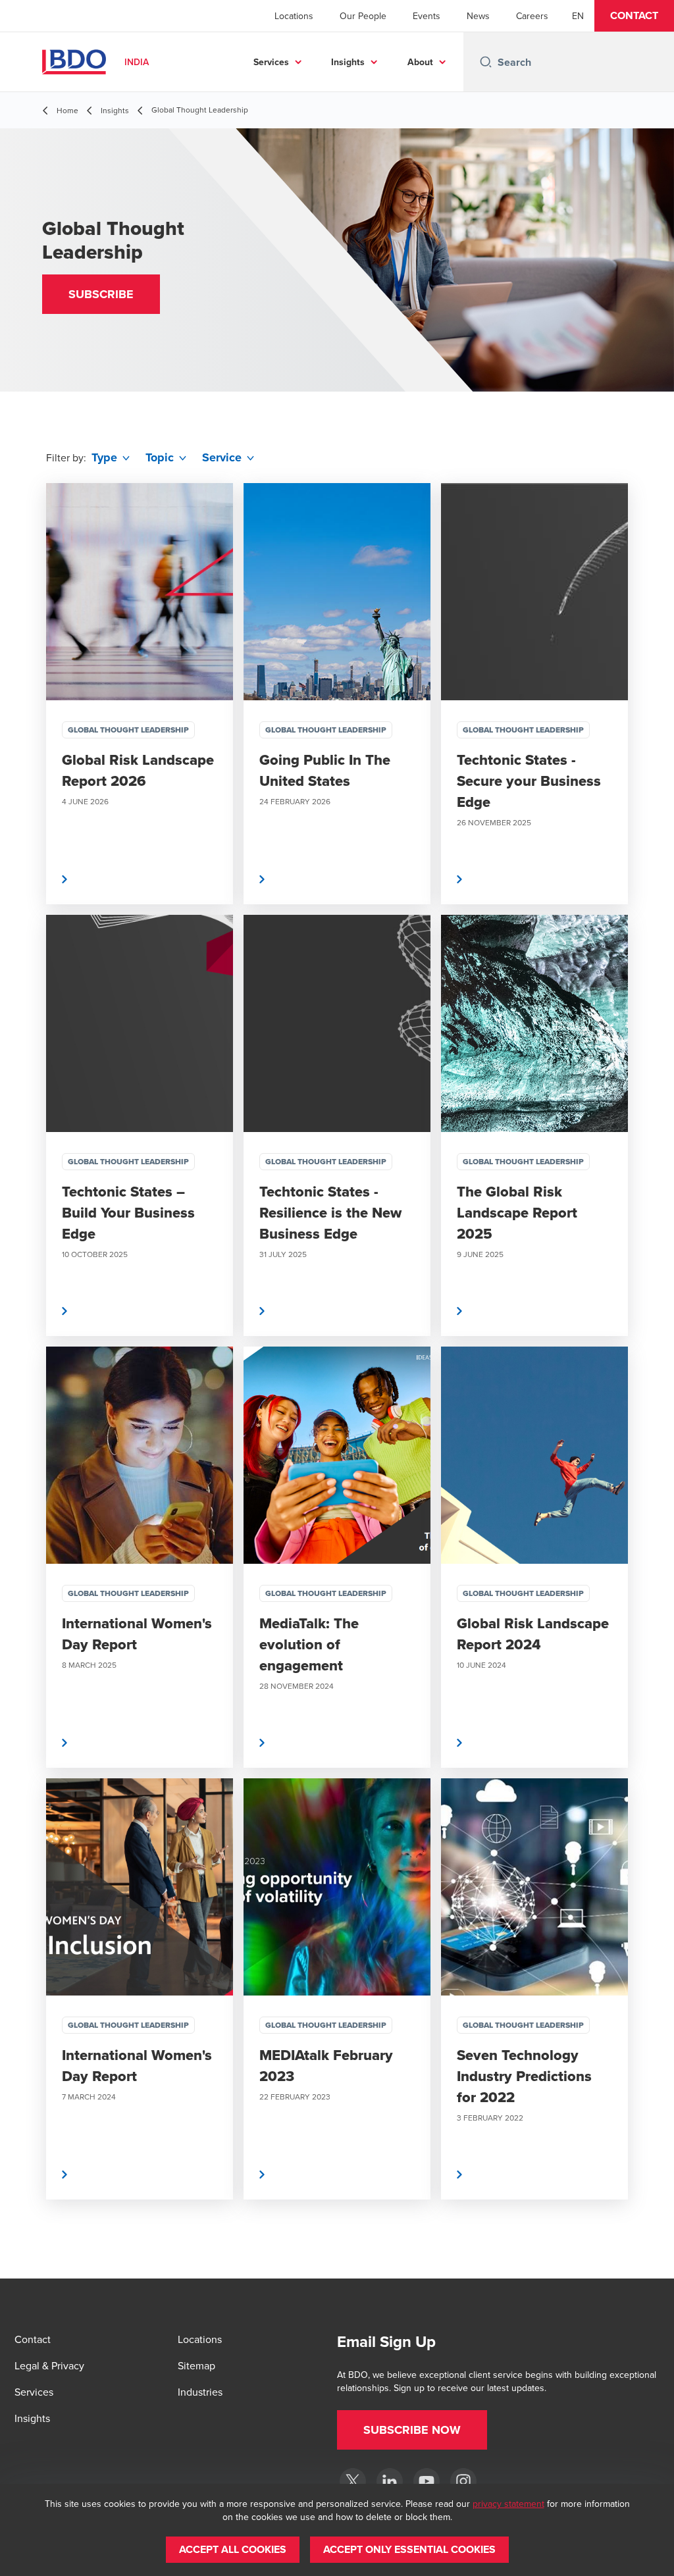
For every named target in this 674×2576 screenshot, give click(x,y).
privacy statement (508, 2504)
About (420, 62)
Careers (532, 16)
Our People (363, 16)
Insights (348, 62)
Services (271, 62)
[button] (634, 16)
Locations (294, 16)
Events (427, 16)
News (478, 16)
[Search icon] (486, 62)
